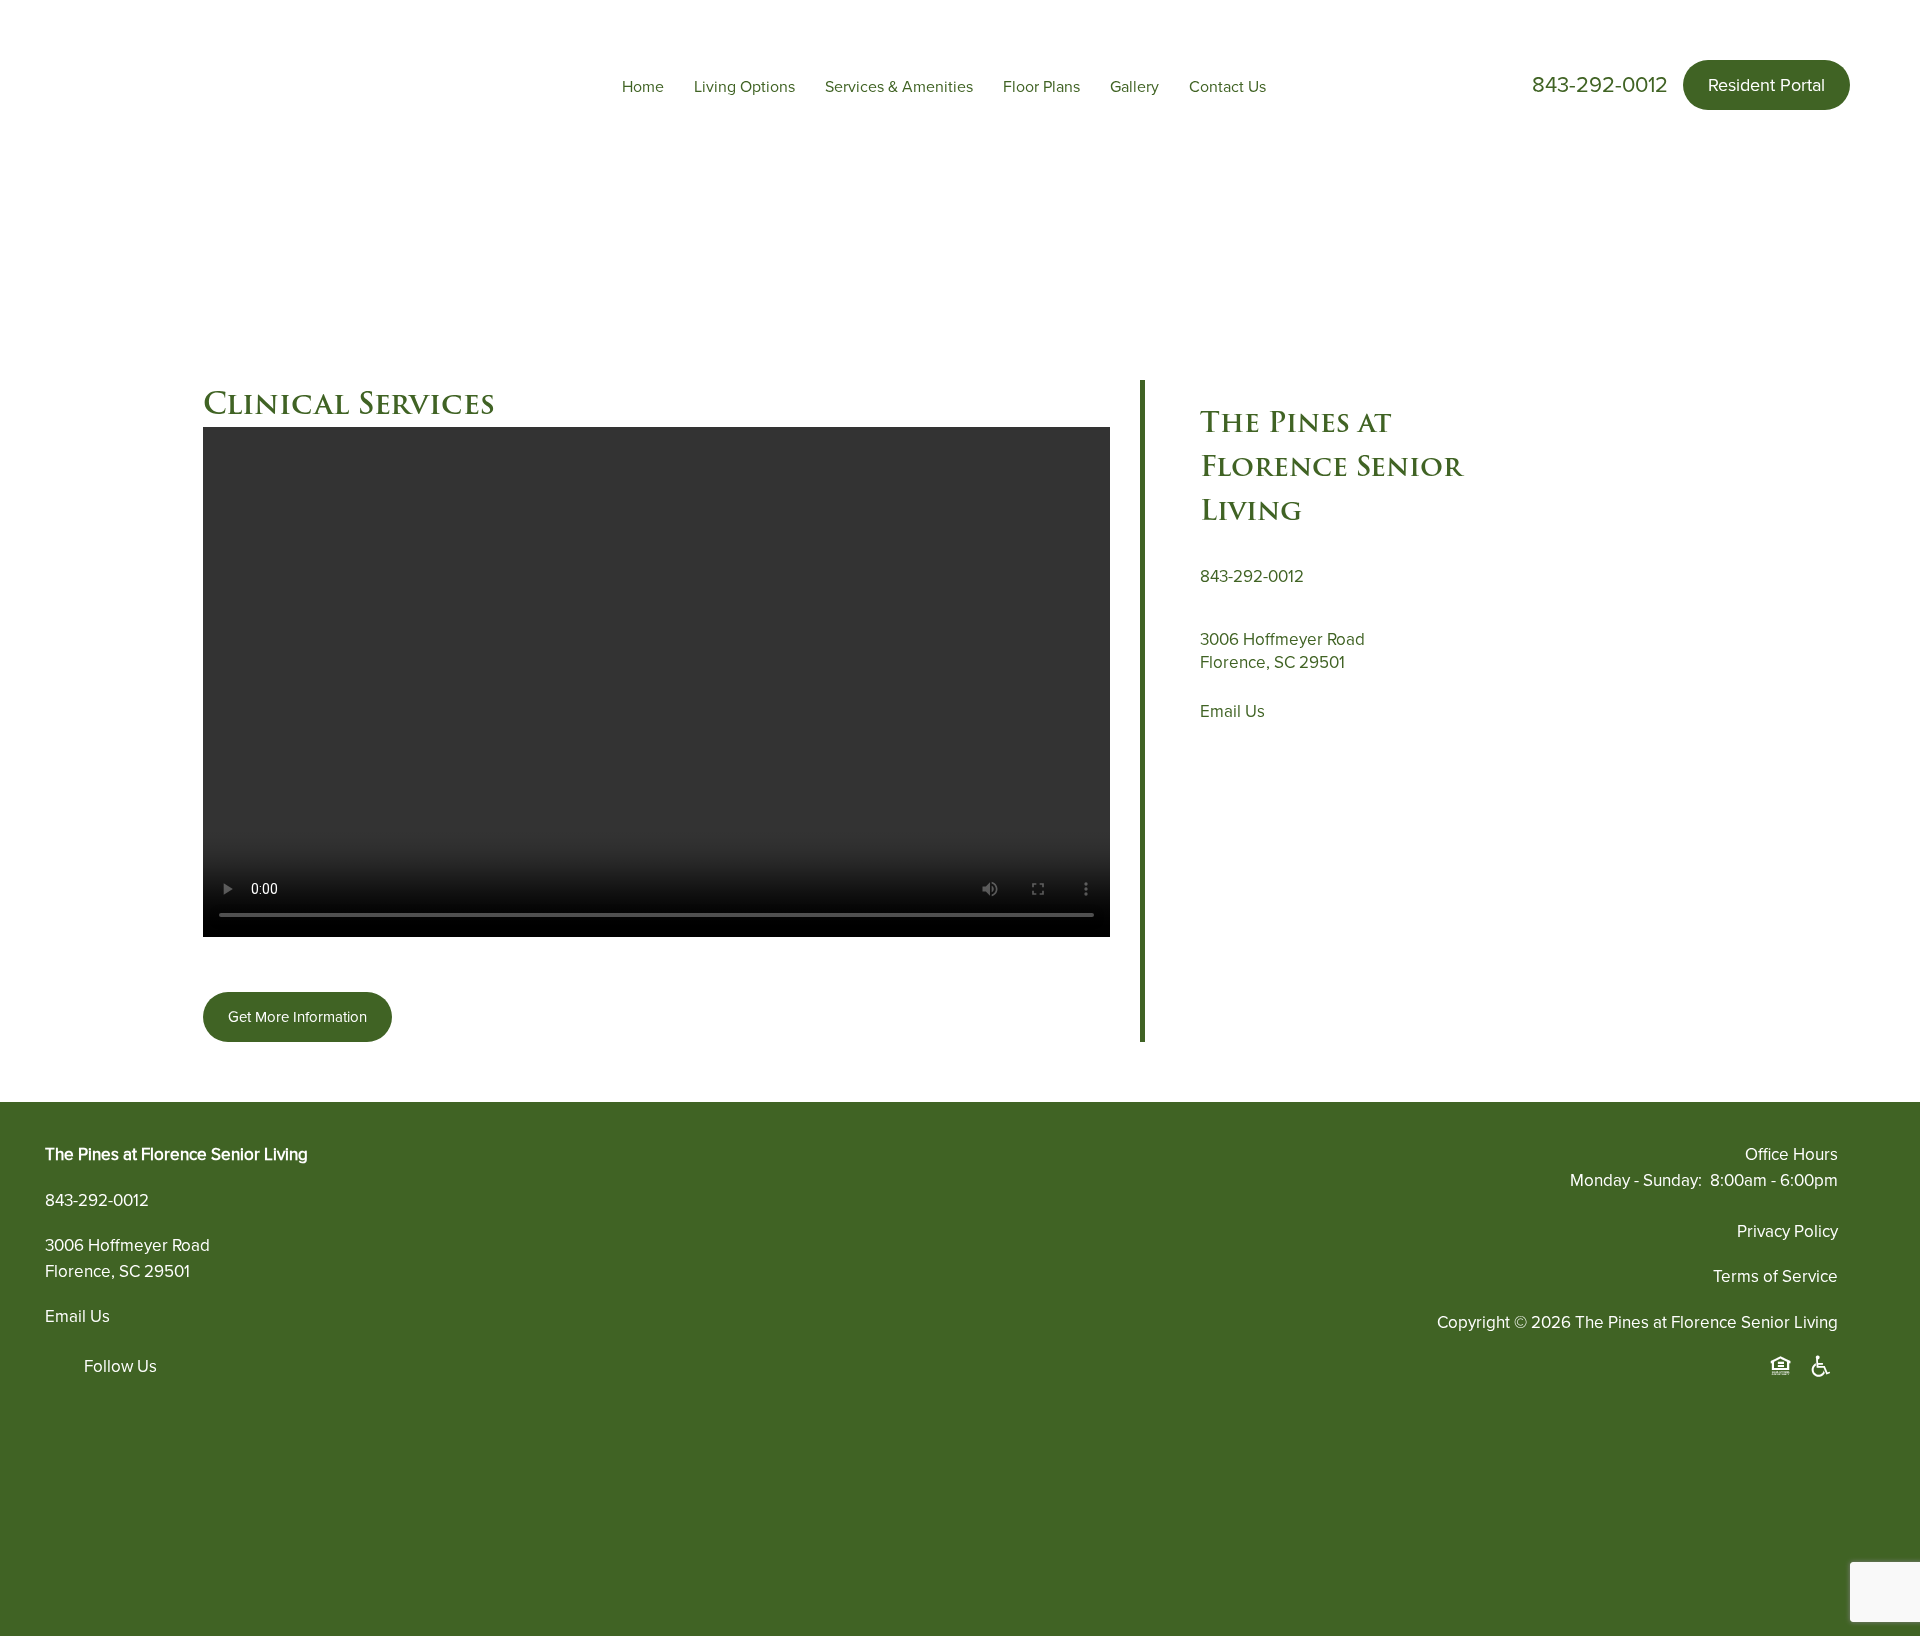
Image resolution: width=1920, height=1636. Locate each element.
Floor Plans (1041, 87)
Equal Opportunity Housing (1784, 1366)
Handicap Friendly (1822, 1366)
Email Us (1232, 711)
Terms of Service (1775, 1276)
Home (643, 87)
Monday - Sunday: (1636, 1180)
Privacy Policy (1787, 1231)
